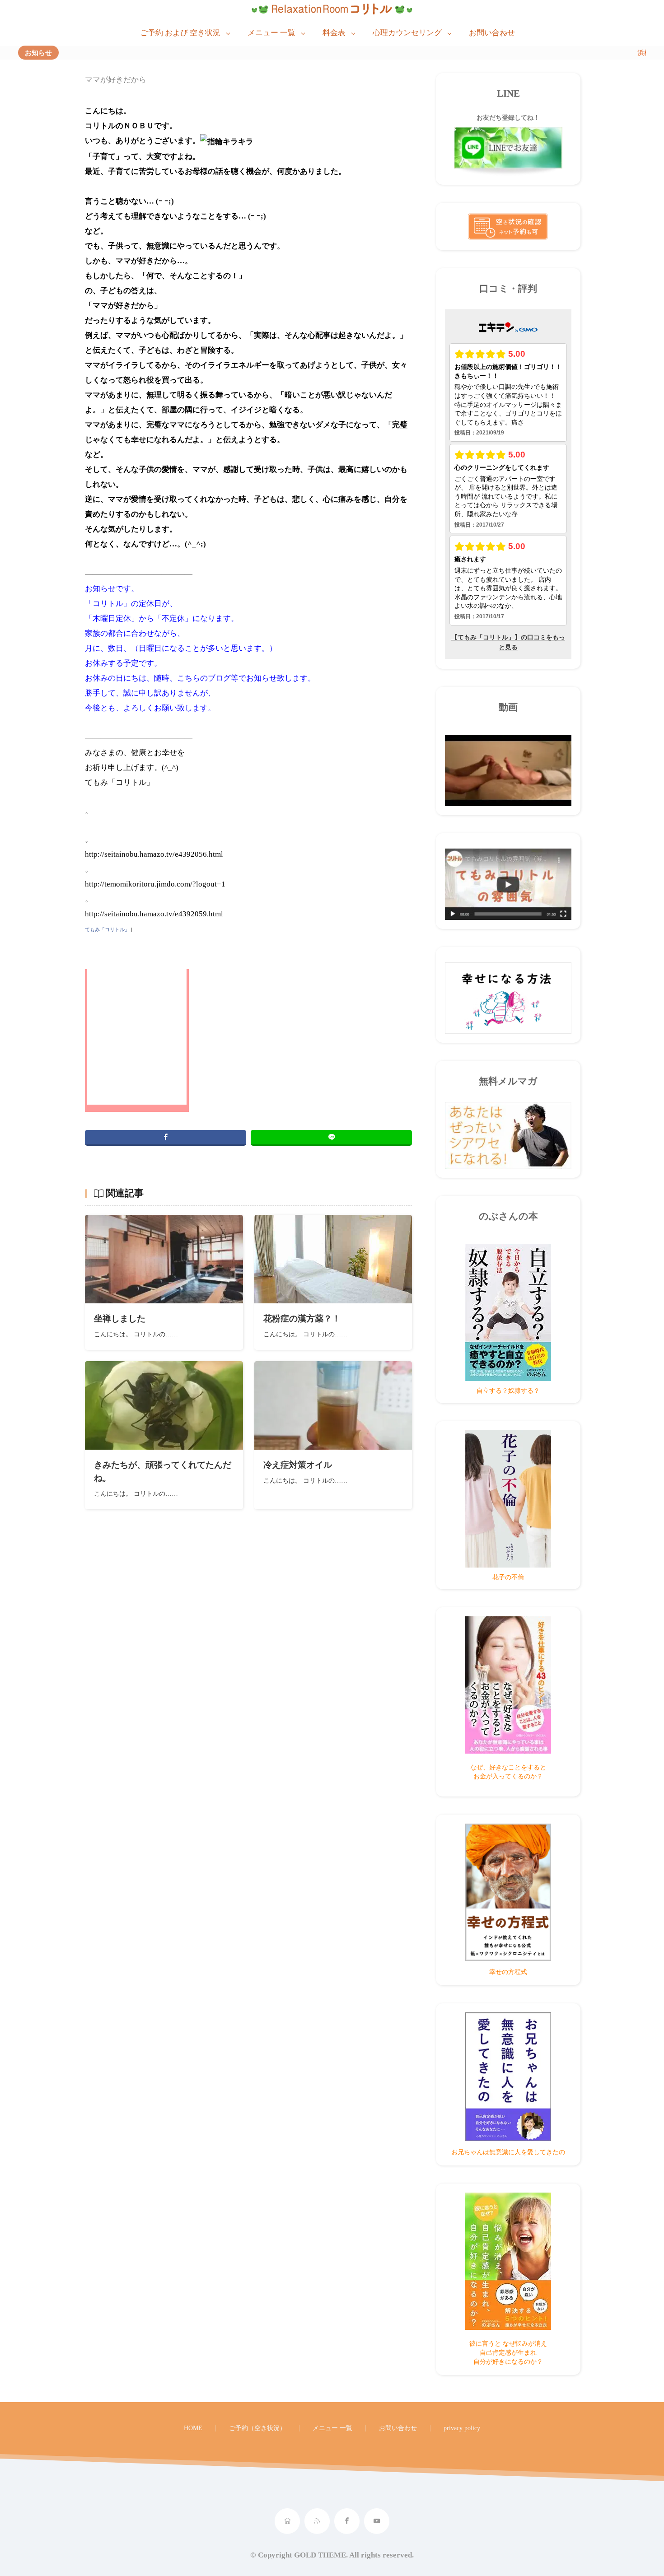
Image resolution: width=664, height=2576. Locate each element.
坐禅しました (120, 1318)
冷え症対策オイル (298, 1465)
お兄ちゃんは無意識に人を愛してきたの (508, 2152)
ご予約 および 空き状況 (180, 33)
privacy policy (462, 2428)
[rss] (317, 2521)
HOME (193, 2428)
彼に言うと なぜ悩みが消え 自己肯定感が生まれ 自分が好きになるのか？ (508, 2352)
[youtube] (377, 2521)
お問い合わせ (492, 33)
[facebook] (166, 1138)
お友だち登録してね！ (508, 117)
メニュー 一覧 (271, 33)
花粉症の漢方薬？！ (302, 1318)
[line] (331, 1138)
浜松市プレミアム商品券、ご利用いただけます (589, 53)
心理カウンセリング (407, 33)
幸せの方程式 (508, 1972)
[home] (287, 2521)
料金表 (334, 33)
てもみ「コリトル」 (107, 929)
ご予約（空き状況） (257, 2428)
